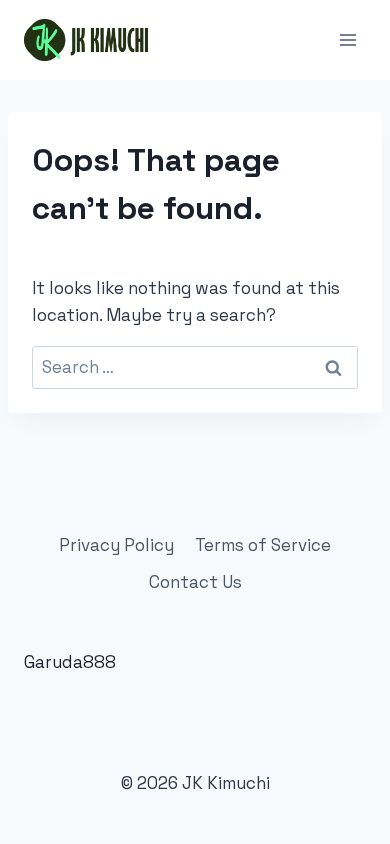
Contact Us (195, 582)
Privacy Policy (116, 545)
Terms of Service (263, 545)
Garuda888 (70, 662)
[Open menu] (347, 39)
